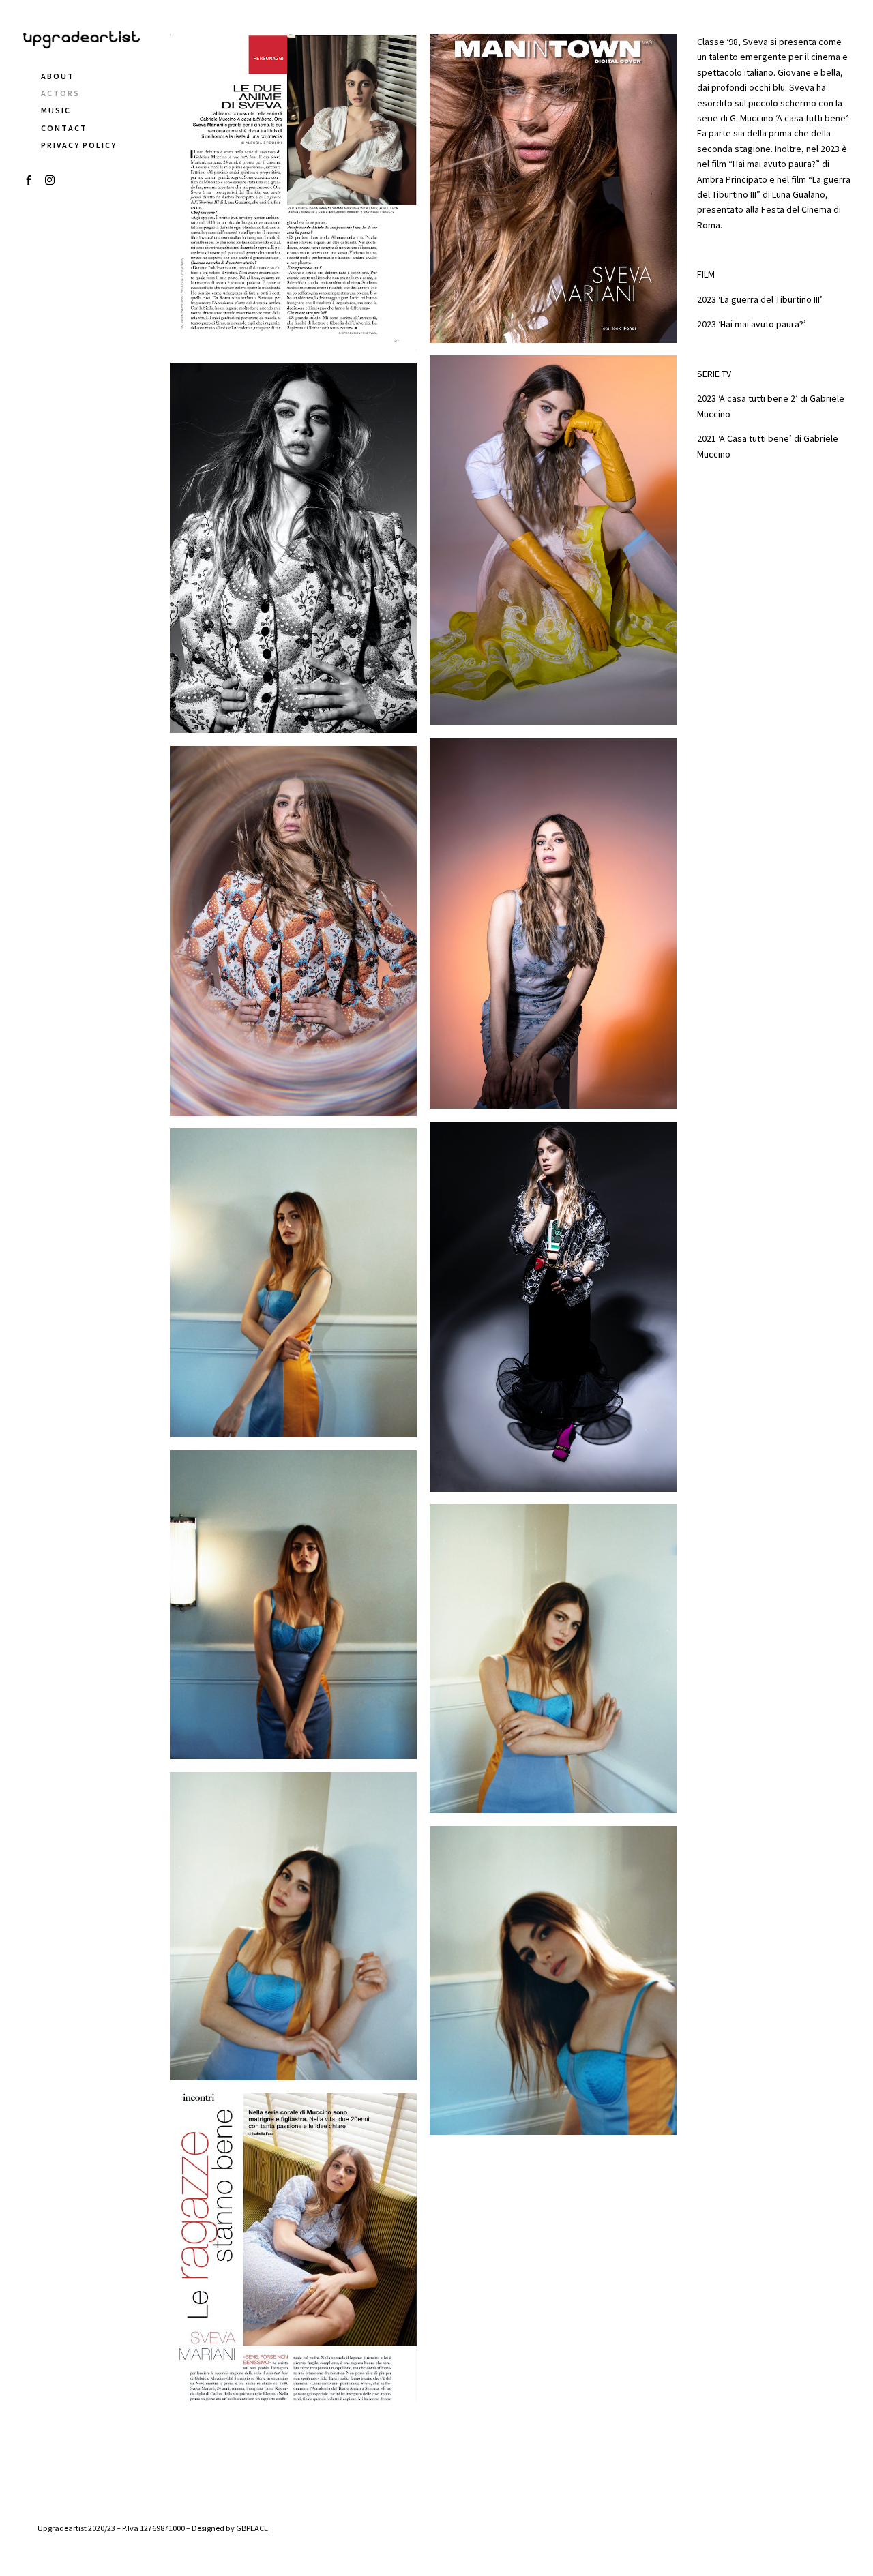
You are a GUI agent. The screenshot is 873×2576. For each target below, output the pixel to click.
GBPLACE (252, 2528)
